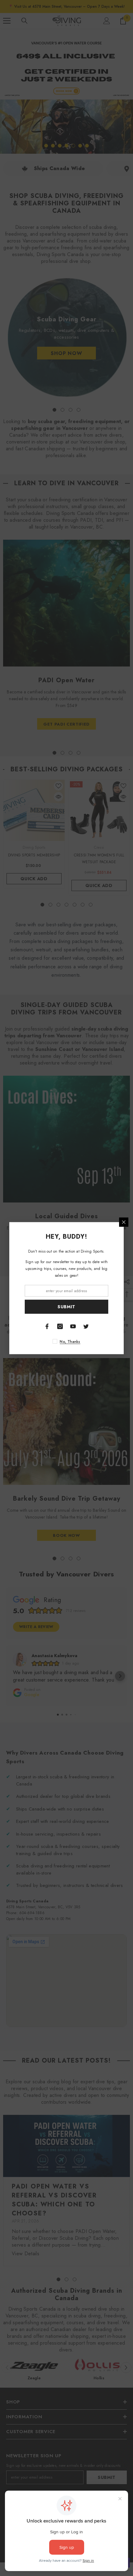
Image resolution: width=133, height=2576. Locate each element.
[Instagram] (60, 1326)
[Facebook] (47, 1326)
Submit (66, 1307)
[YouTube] (73, 1326)
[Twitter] (86, 1326)
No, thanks (70, 1341)
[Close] (124, 1222)
